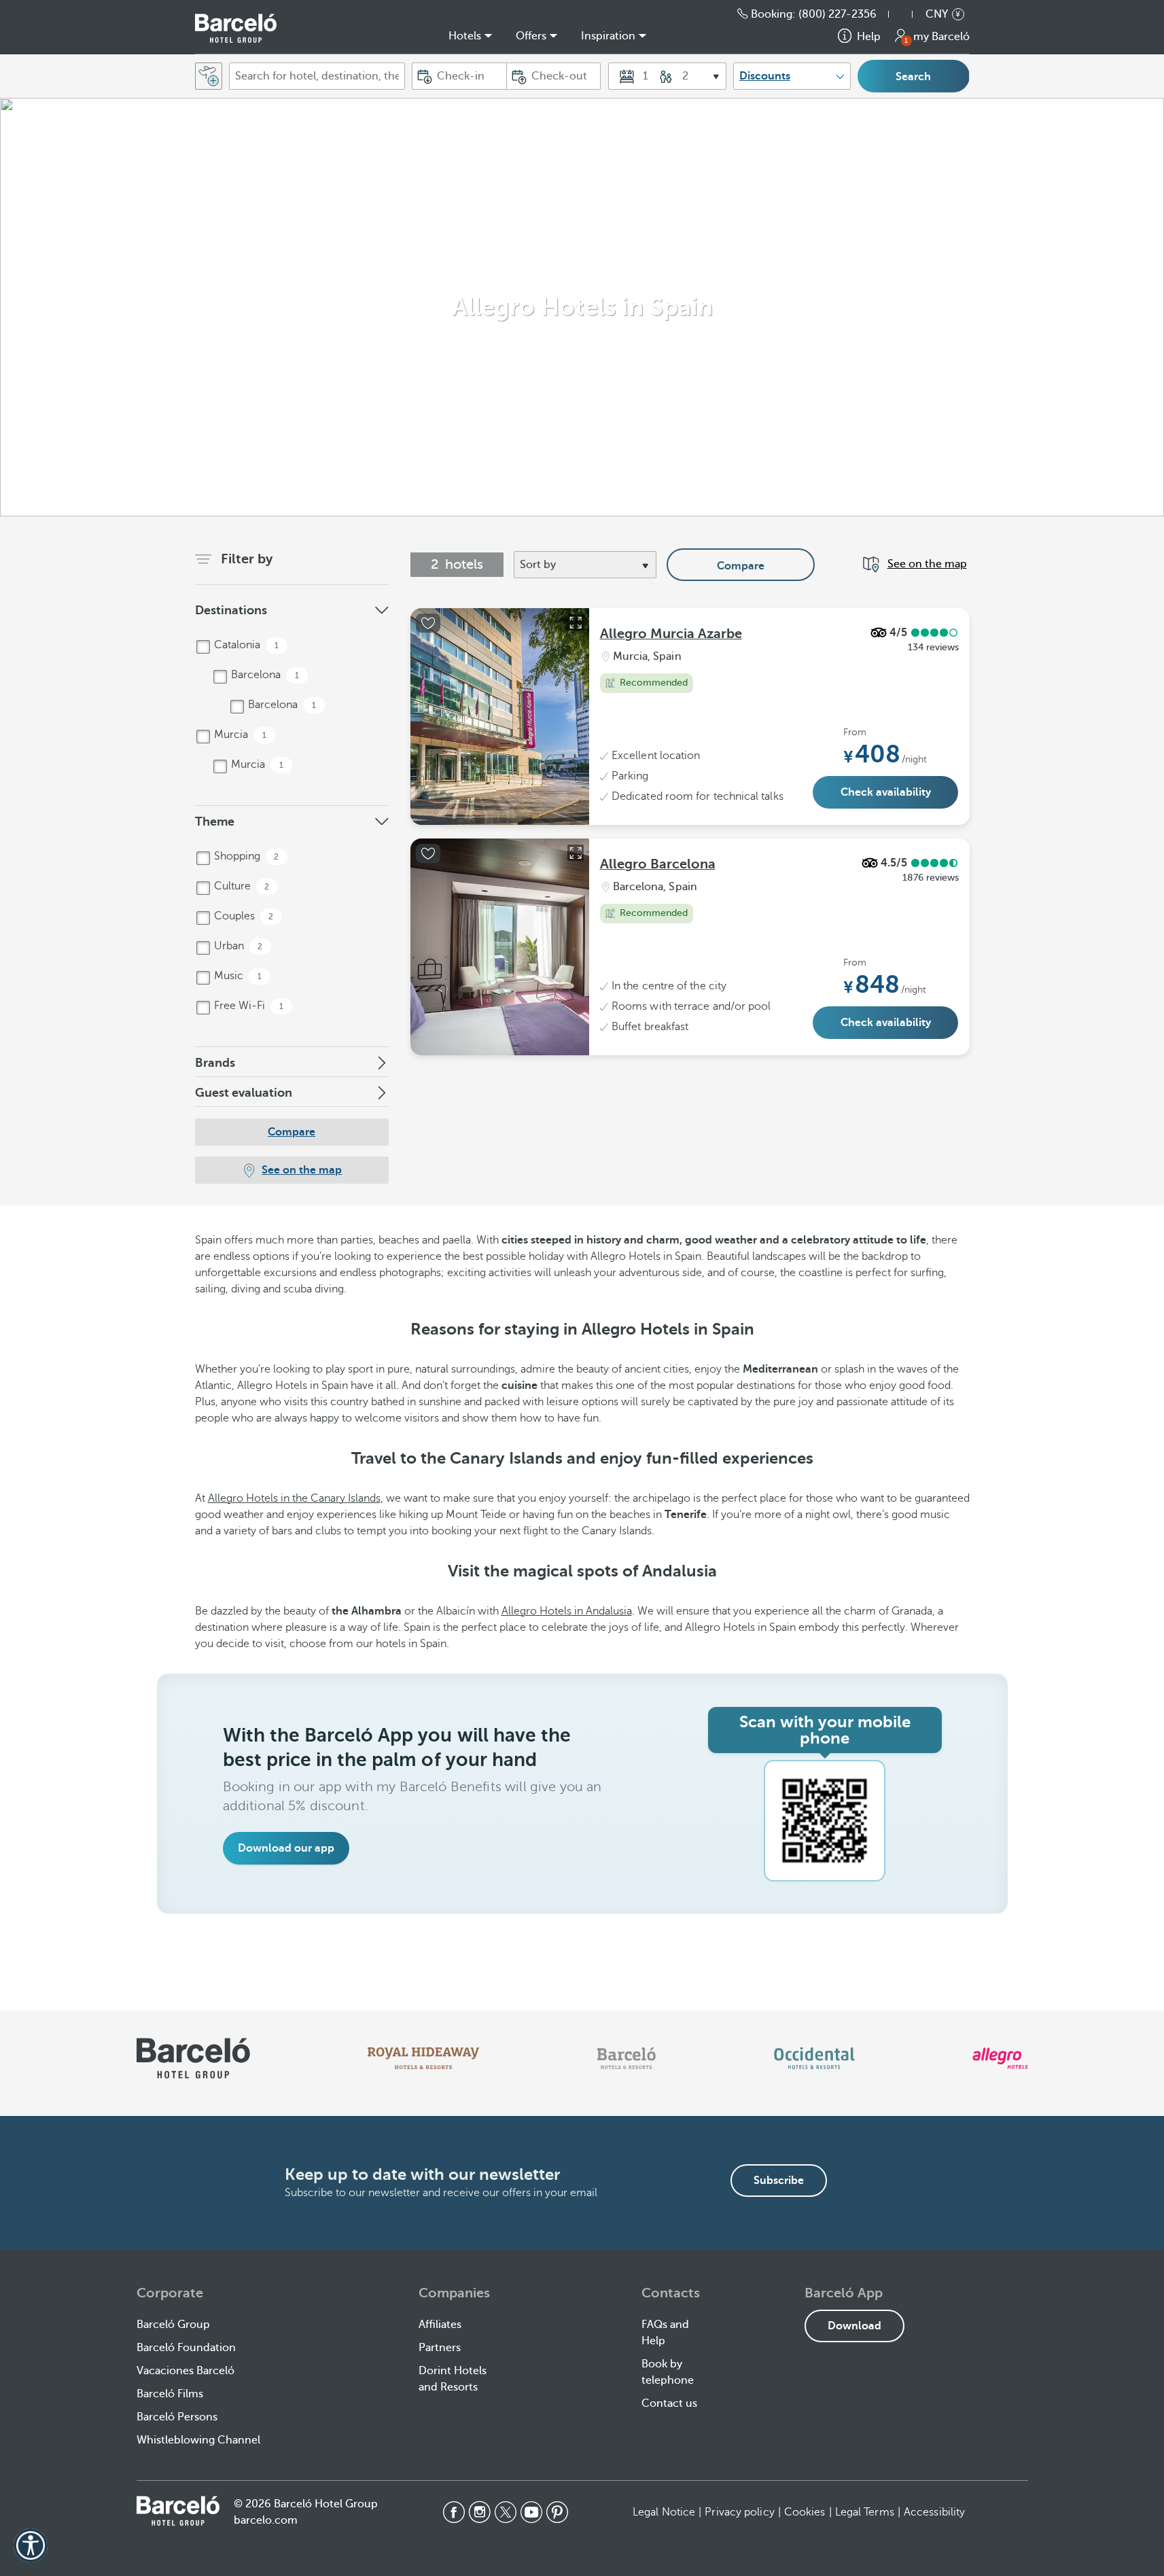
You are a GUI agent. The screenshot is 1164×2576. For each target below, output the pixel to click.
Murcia (239, 735)
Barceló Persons (177, 2417)
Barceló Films (170, 2394)
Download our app (286, 1848)
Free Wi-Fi (247, 1006)
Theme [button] (215, 822)
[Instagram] (480, 2512)
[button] (907, 14)
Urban (237, 946)
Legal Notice (664, 2512)
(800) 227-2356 (837, 14)
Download (854, 2326)
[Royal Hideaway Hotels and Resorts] (423, 2058)
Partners (440, 2348)
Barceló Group (173, 2325)
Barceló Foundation (186, 2348)
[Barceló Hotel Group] (236, 28)
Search (913, 77)
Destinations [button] (231, 610)
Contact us (669, 2403)
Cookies (805, 2512)
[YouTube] (531, 2512)
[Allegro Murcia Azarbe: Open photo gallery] (576, 622)
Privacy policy (739, 2512)
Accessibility (934, 2512)
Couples (243, 916)
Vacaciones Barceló (186, 2371)
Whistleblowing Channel (198, 2440)
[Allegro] (1000, 2058)
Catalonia (245, 645)
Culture (241, 886)
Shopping (245, 856)
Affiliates (440, 2325)
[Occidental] (814, 2058)
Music (236, 976)
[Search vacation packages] (209, 76)
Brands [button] (215, 1063)
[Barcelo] (626, 2058)
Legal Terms (865, 2512)
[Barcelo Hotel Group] (178, 2511)
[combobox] (317, 76)
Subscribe (779, 2181)
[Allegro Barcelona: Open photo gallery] (576, 853)
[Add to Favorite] (428, 623)
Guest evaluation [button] (244, 1093)
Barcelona (264, 675)
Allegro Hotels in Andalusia (567, 1611)
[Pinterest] (557, 2512)
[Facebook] (454, 2512)
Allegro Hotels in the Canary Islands (294, 1498)
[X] (506, 2512)
